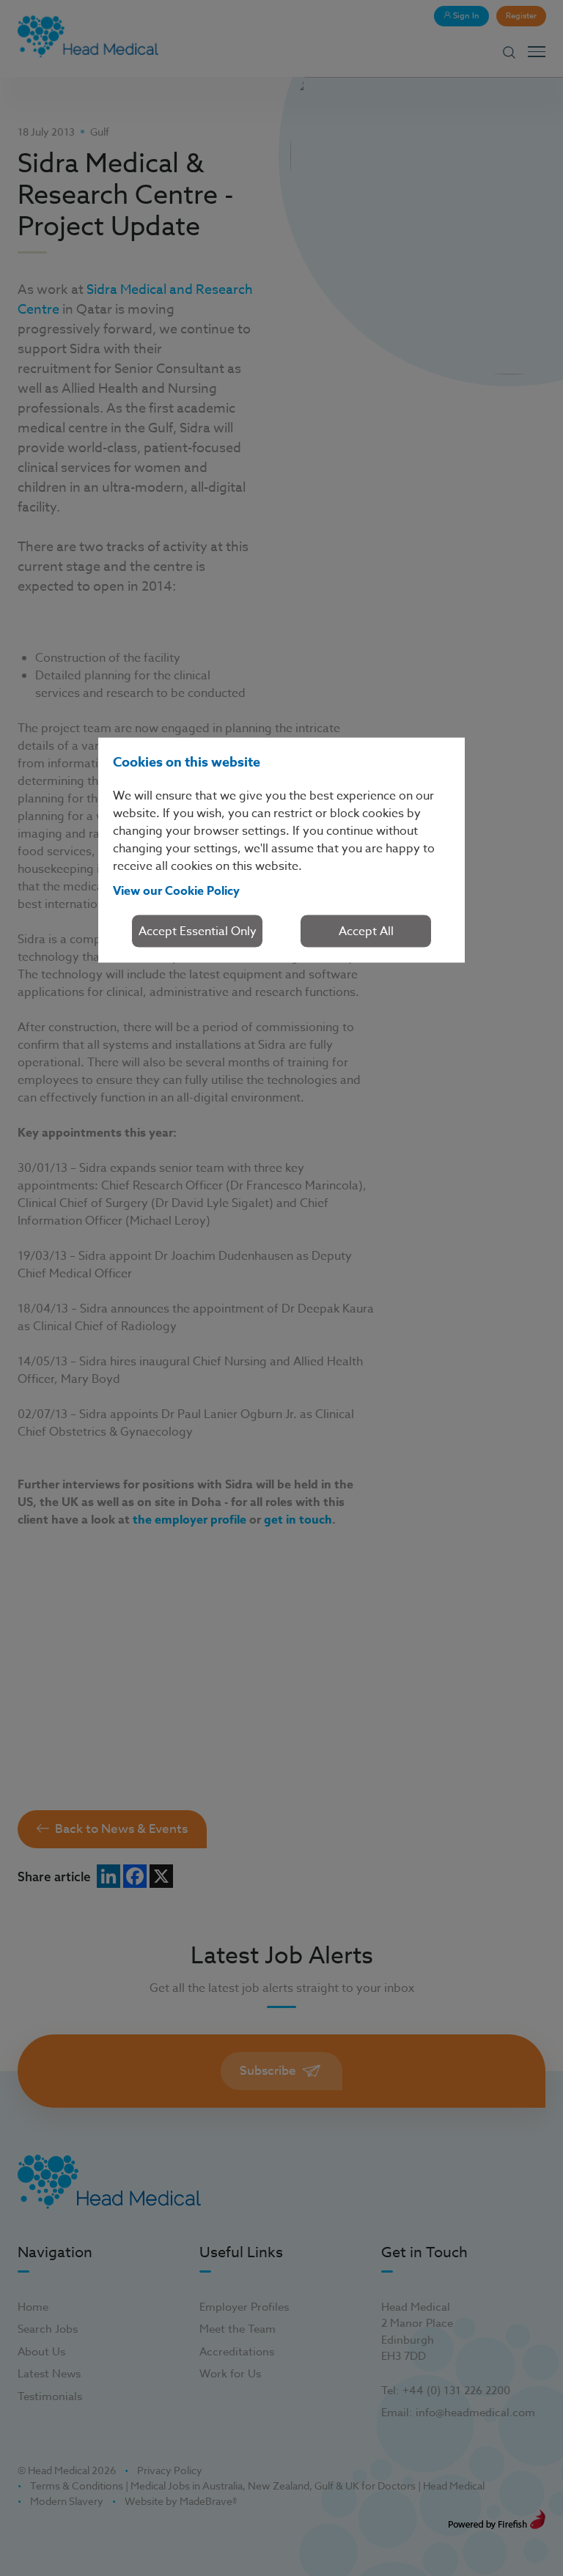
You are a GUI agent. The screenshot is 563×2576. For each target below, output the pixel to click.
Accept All (366, 931)
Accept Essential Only (198, 931)
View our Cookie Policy (176, 890)
